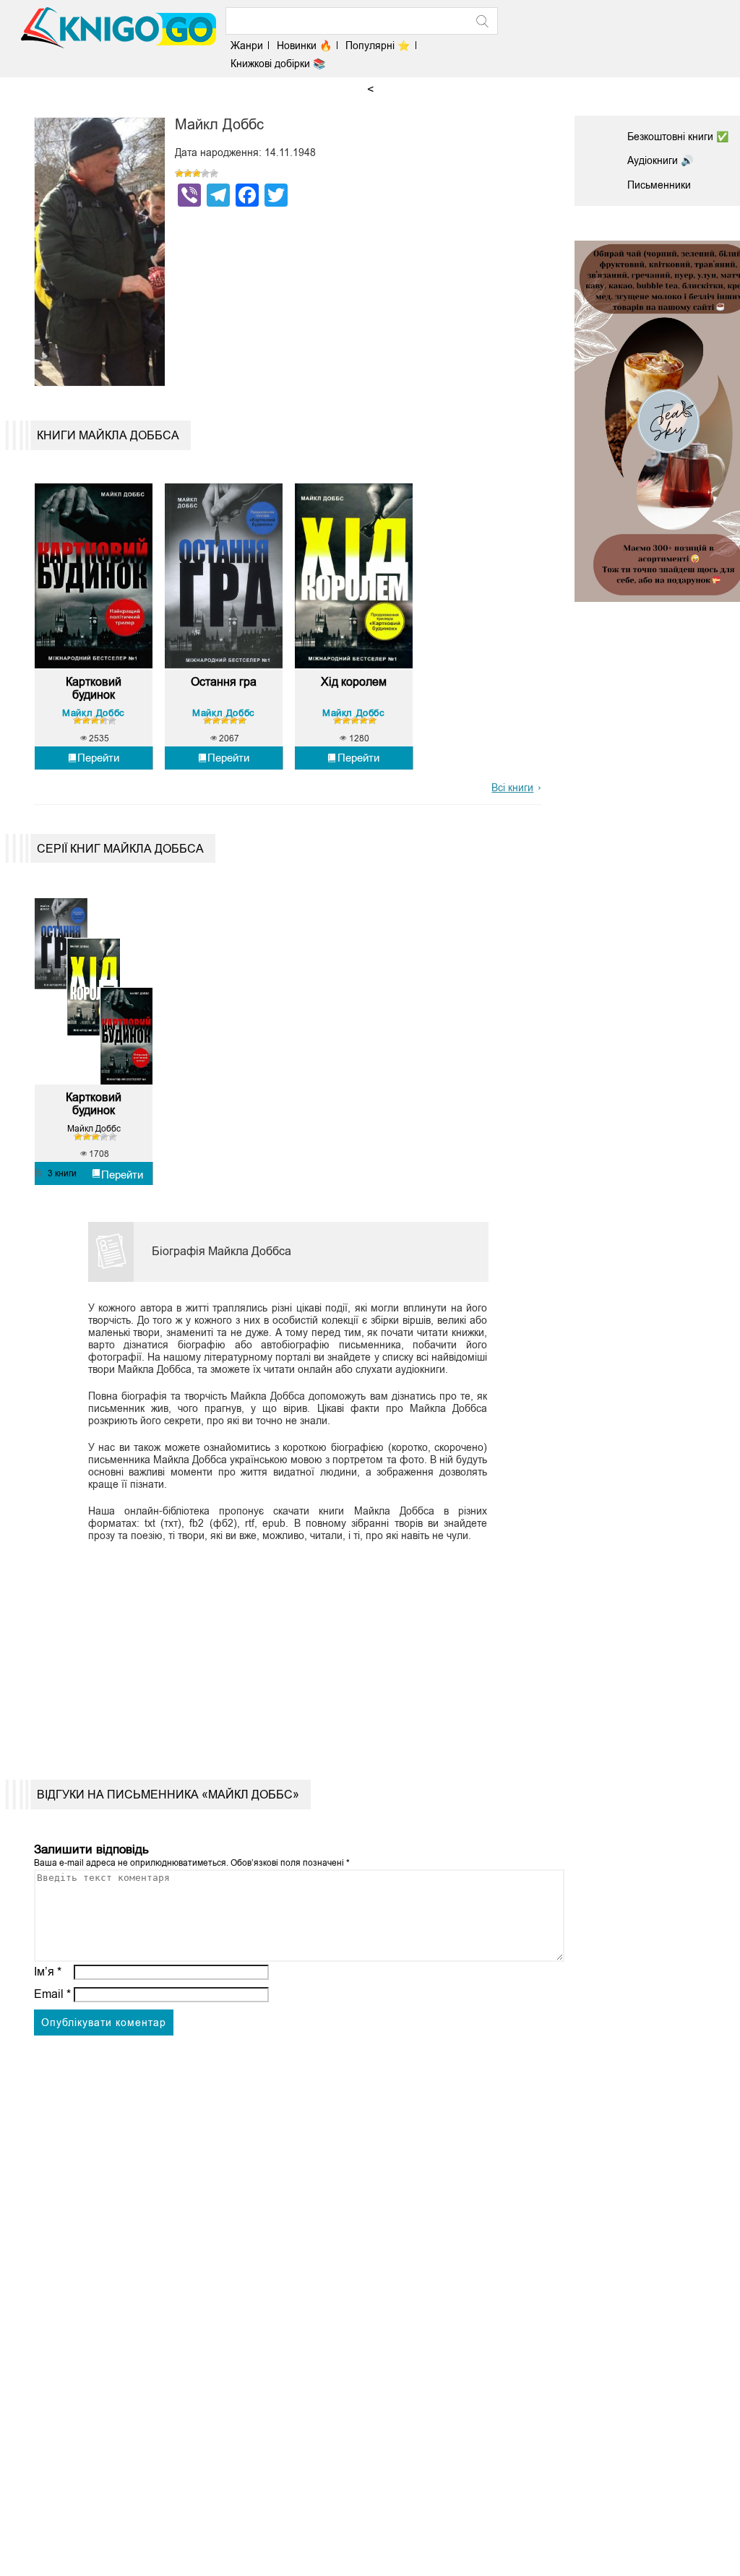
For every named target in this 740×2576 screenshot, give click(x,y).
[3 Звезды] (197, 173)
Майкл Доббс (94, 713)
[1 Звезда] (179, 173)
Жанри (247, 46)
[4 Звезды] (205, 173)
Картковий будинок (94, 688)
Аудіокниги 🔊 (660, 160)
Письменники (659, 185)
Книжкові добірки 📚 (278, 64)
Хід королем (354, 682)
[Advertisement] (281, 1650)
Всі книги (512, 788)
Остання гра (224, 682)
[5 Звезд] (214, 173)
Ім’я (48, 1972)
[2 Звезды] (188, 173)
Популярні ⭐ (378, 46)
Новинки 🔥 (304, 46)
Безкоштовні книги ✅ (678, 137)
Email (52, 1994)
